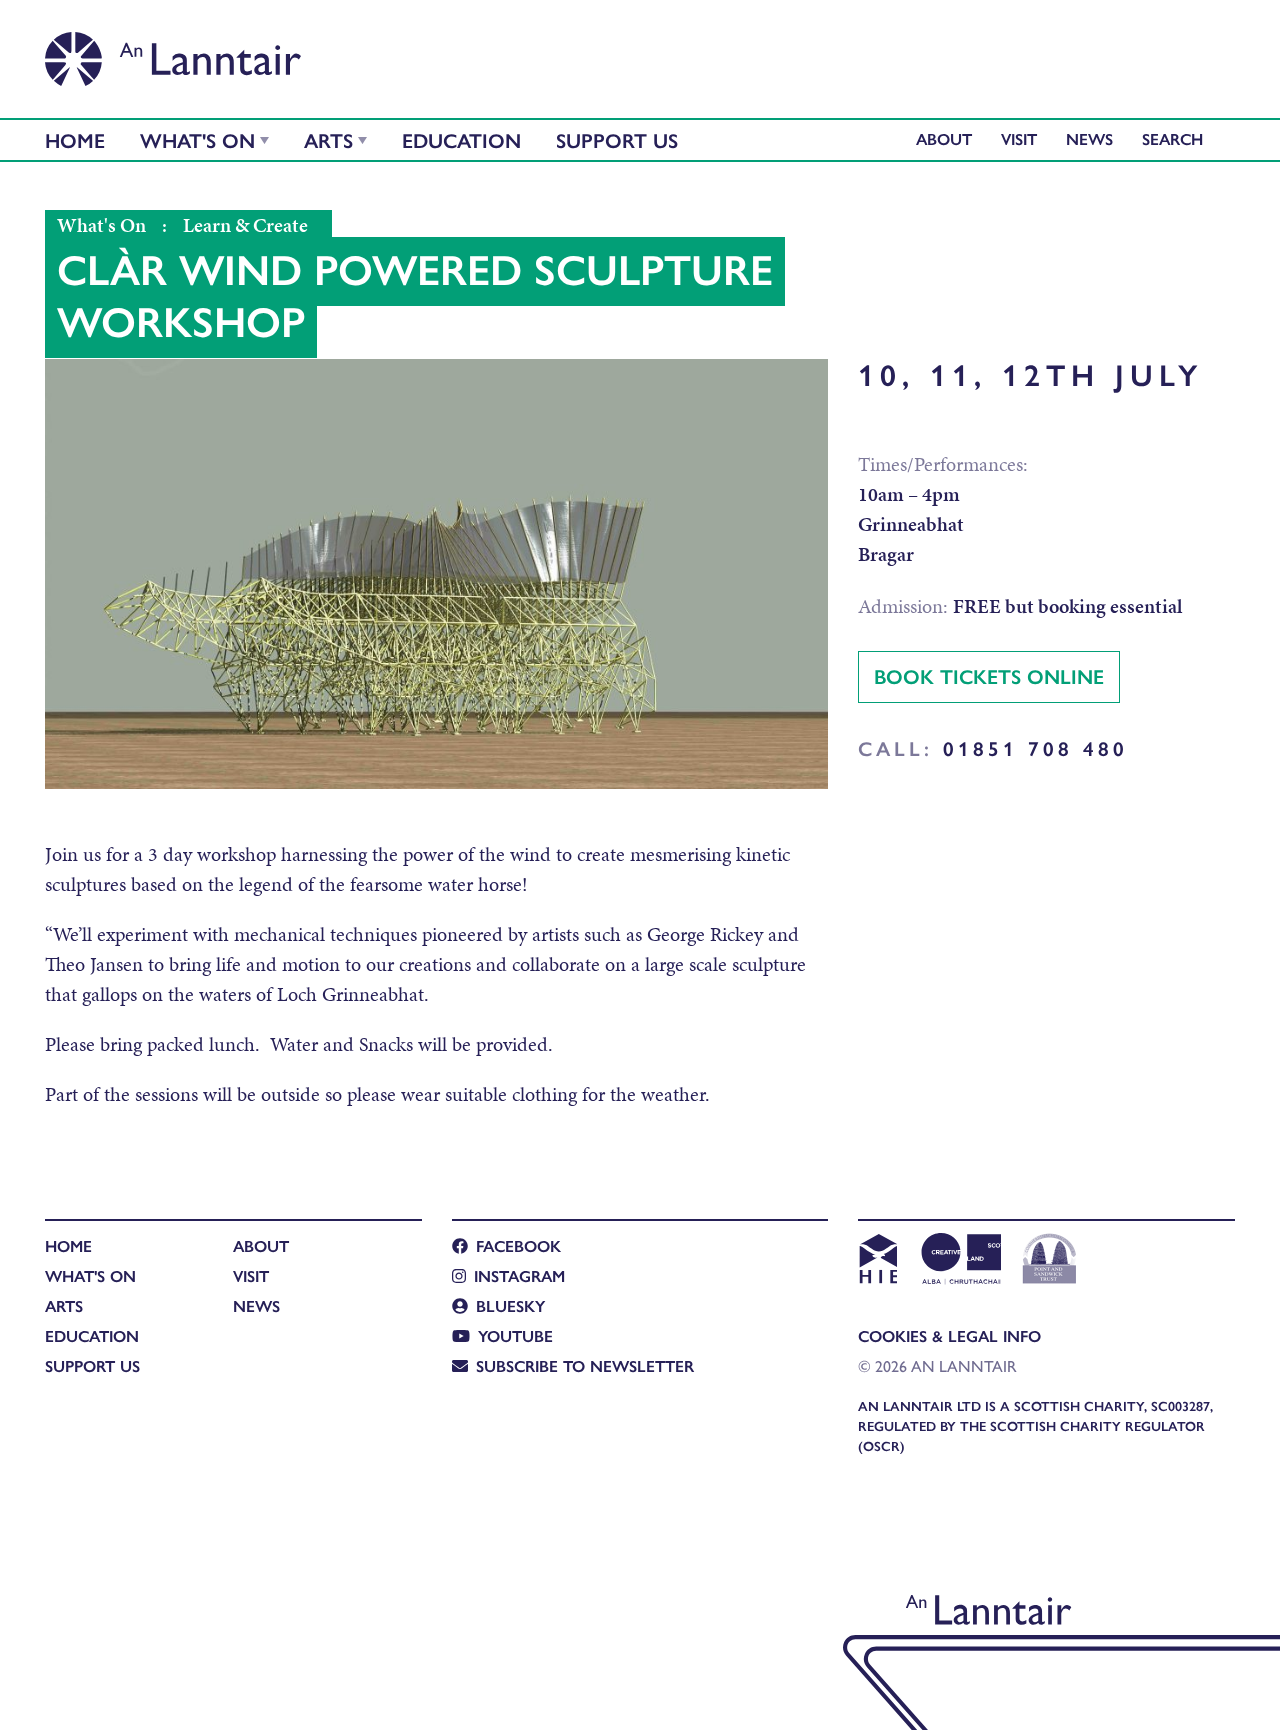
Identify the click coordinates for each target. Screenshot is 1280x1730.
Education (461, 139)
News (1089, 138)
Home (75, 139)
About (944, 138)
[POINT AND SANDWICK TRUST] (1049, 1261)
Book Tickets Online (989, 675)
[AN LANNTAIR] (173, 53)
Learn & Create (245, 225)
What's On (197, 139)
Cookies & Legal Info (949, 1335)
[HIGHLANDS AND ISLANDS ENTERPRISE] (877, 1261)
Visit (1019, 138)
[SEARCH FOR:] (1177, 138)
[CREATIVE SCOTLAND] (959, 1261)
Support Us (617, 139)
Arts (328, 139)
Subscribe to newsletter (585, 1365)
